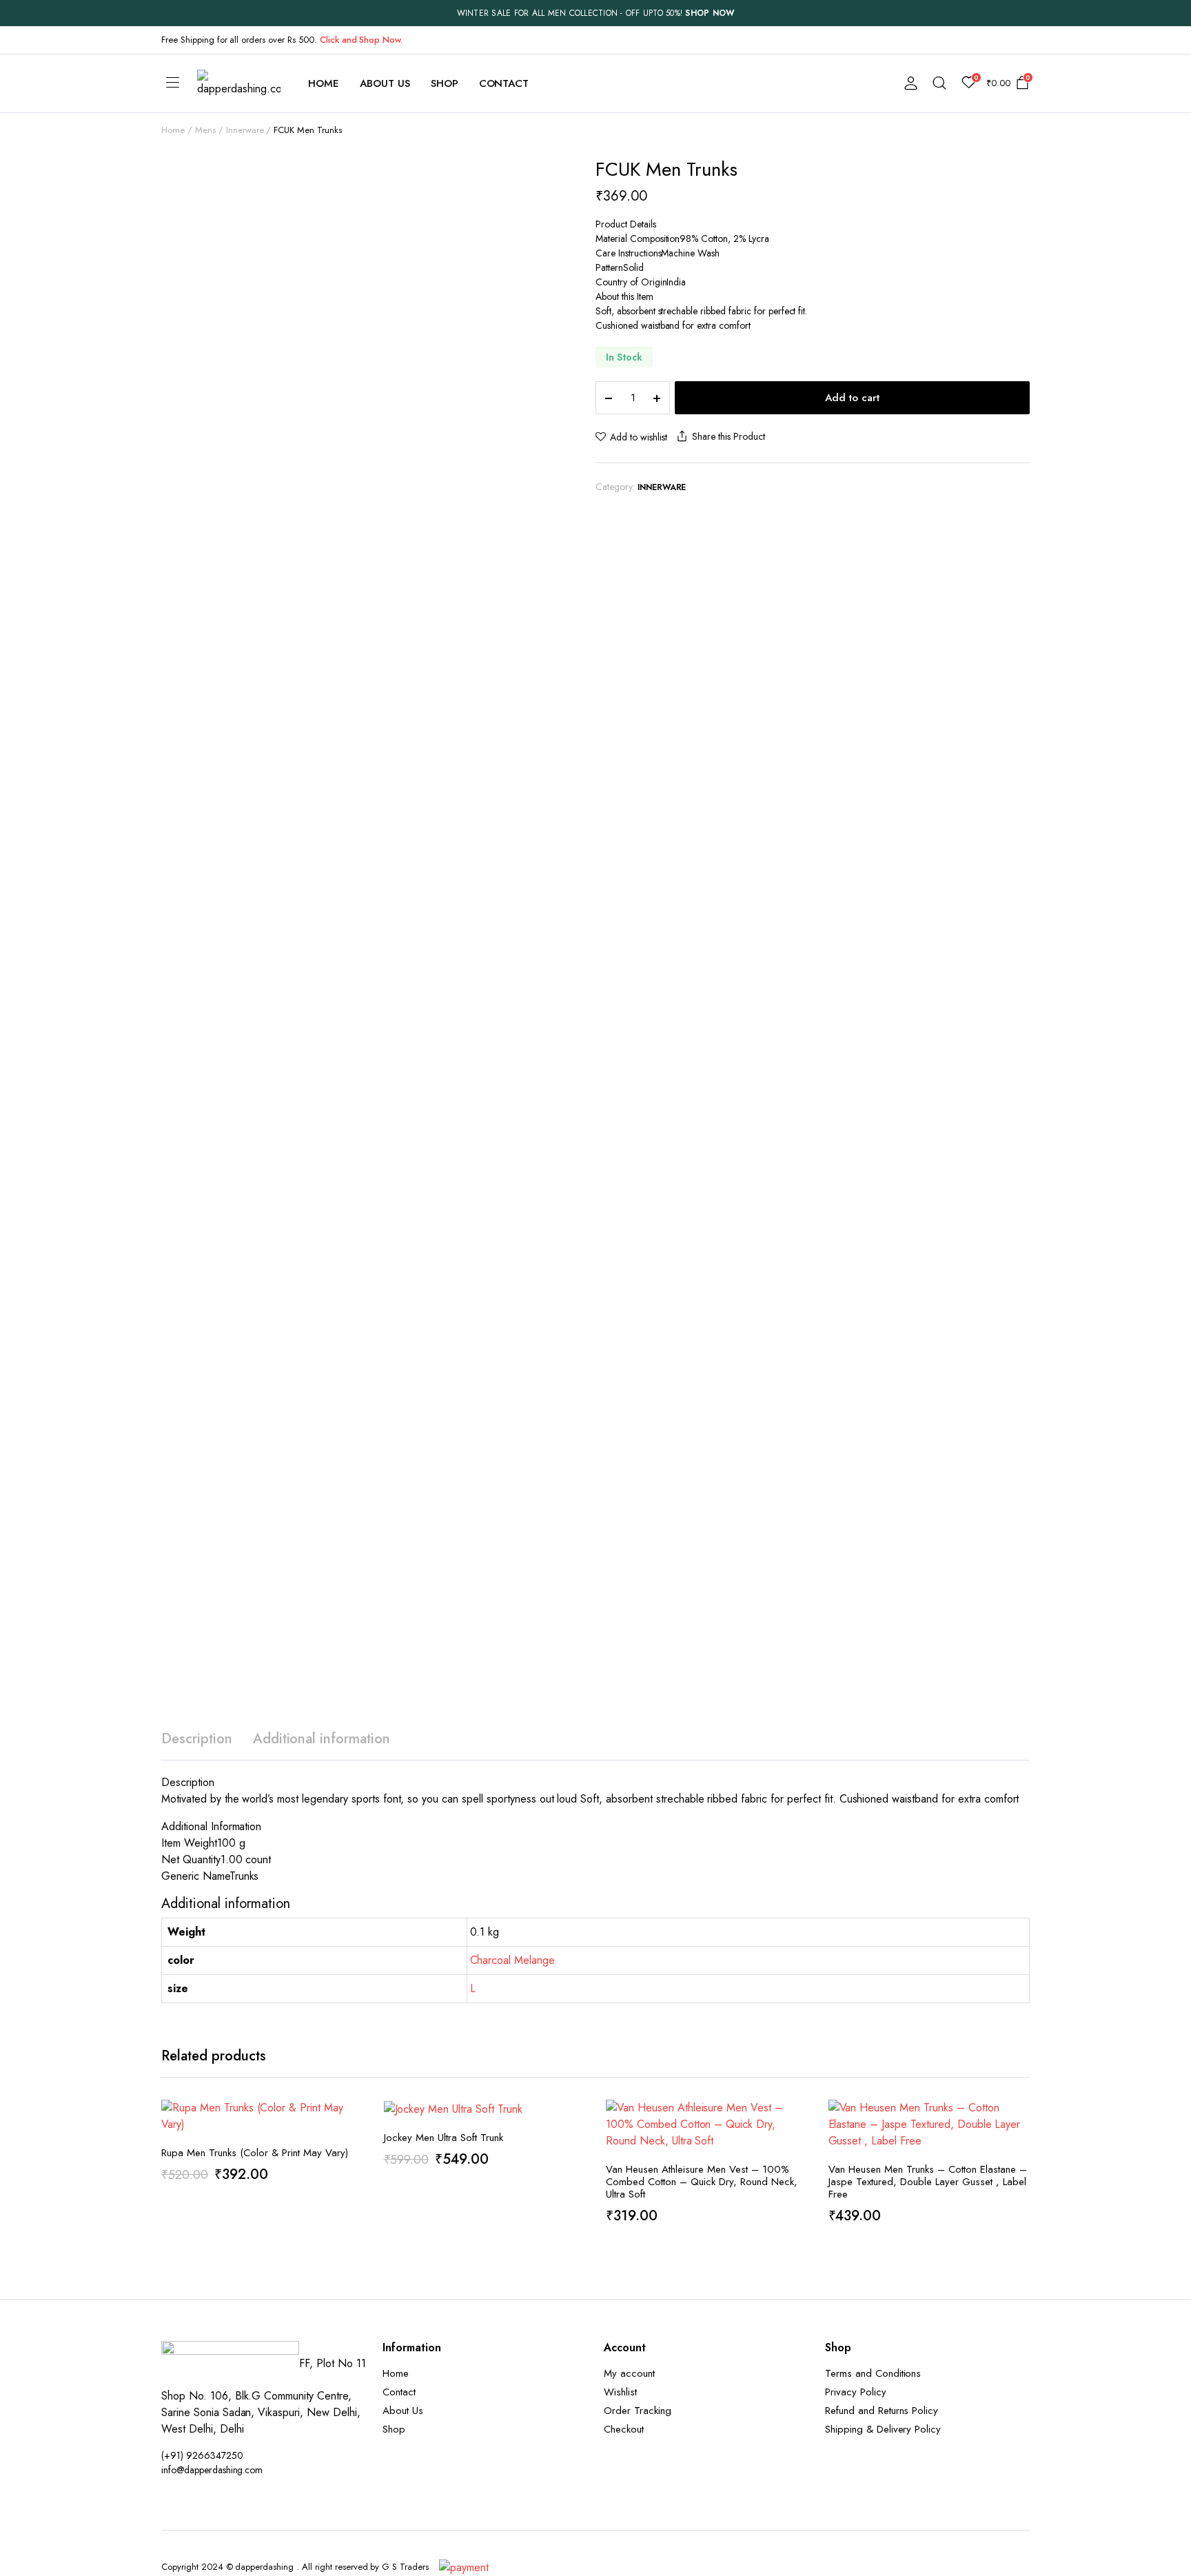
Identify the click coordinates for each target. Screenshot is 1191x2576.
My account (629, 2373)
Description (197, 1739)
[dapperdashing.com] (239, 83)
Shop (445, 83)
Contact (504, 83)
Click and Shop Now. (361, 40)
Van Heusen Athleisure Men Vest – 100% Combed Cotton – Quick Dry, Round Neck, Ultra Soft (702, 2182)
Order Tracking (638, 2411)
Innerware (245, 130)
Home (324, 83)
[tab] (197, 1739)
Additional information (322, 1739)
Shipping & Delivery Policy (883, 2429)
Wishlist (620, 2392)
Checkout (624, 2429)
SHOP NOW (710, 13)
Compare (352, 2176)
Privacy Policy (856, 2392)
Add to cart (852, 398)
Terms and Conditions (873, 2373)
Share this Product (728, 436)
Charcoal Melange (513, 1960)
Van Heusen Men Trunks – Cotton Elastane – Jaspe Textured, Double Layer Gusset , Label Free (928, 2182)
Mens (205, 130)
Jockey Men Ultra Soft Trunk (444, 2138)
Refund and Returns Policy (882, 2411)
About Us (385, 83)
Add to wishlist (639, 437)
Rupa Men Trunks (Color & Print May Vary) (255, 2153)
